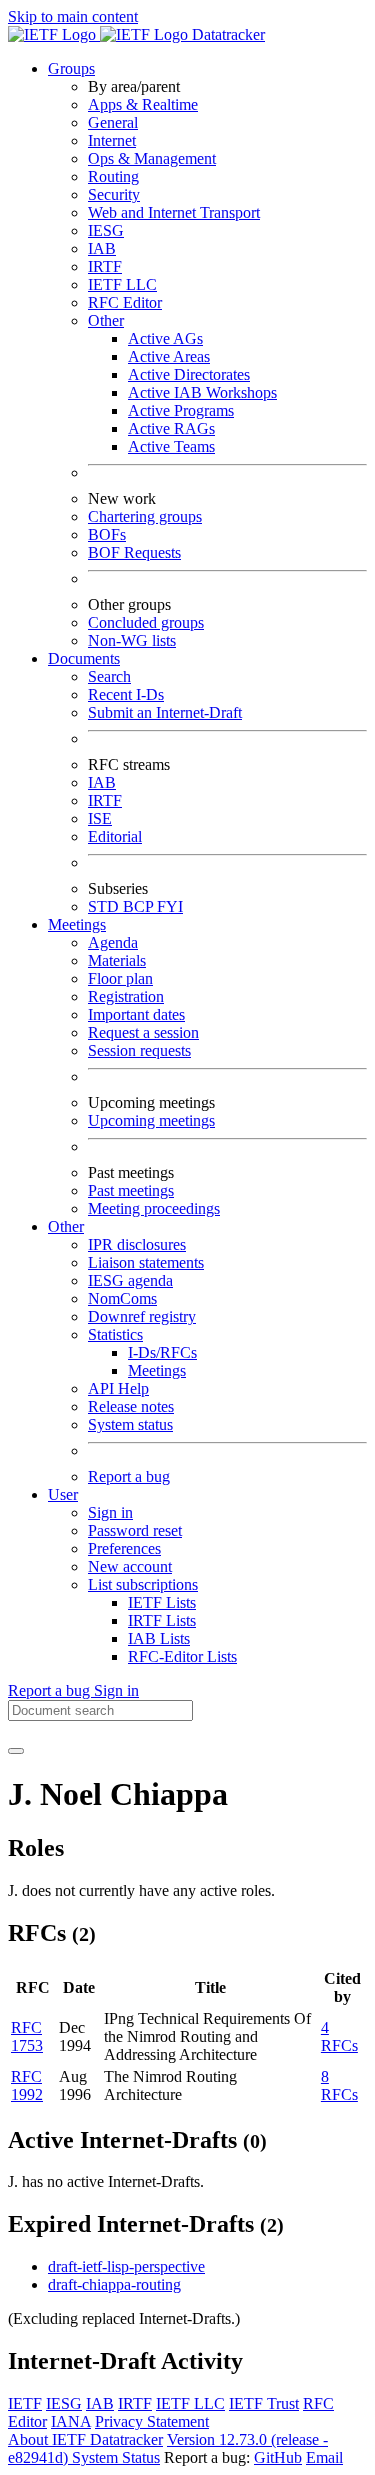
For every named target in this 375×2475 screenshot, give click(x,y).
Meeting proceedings (154, 1208)
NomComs (122, 1298)
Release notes (131, 1406)
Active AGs (165, 338)
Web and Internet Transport (174, 212)
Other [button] (66, 1226)
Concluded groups (146, 622)
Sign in (110, 1512)
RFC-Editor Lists (182, 1656)
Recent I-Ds (126, 694)
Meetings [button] (77, 924)
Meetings (157, 1370)
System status (130, 1424)
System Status (116, 2457)
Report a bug (129, 1476)
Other (106, 320)
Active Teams (171, 446)
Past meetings (131, 1190)
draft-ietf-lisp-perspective (126, 2266)
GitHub (278, 2457)
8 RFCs (339, 2085)
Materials (117, 960)
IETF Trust (264, 2403)
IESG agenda (130, 1280)
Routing (113, 176)
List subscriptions (143, 1584)
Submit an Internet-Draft (165, 712)
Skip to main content (73, 16)
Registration (126, 996)
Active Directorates (189, 374)
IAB (102, 248)
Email (324, 2457)
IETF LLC (122, 284)
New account (130, 1566)
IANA (71, 2421)
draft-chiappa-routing (114, 2284)
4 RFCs (339, 2036)
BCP (140, 906)
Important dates (136, 1014)
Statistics (115, 1334)
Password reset (135, 1530)
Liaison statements (146, 1262)
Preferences (124, 1548)
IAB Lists (159, 1638)
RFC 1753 (27, 2036)
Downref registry (142, 1316)
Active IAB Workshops (202, 392)
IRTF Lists (162, 1620)
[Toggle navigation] (16, 1751)
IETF (25, 2403)
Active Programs (181, 410)
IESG (106, 230)
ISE (100, 818)
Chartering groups (145, 516)
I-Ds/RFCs (162, 1352)
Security (114, 194)
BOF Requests (134, 552)
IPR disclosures (137, 1244)
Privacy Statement (152, 2421)
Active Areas (169, 356)
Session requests (139, 1050)
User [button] (63, 1494)
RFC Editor (125, 302)
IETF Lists (162, 1602)
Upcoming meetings (151, 1120)
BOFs (107, 534)
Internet (112, 140)
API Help (118, 1388)
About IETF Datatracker (85, 2439)
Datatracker (226, 34)
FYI (170, 906)
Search (109, 676)
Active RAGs (171, 428)
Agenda (113, 942)
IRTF (105, 266)
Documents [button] (84, 658)
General (113, 122)
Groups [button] (71, 68)
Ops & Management (152, 158)
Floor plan (120, 978)
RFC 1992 (27, 2085)
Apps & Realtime (143, 104)
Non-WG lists (132, 640)
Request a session (143, 1032)
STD (105, 906)
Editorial (115, 836)
